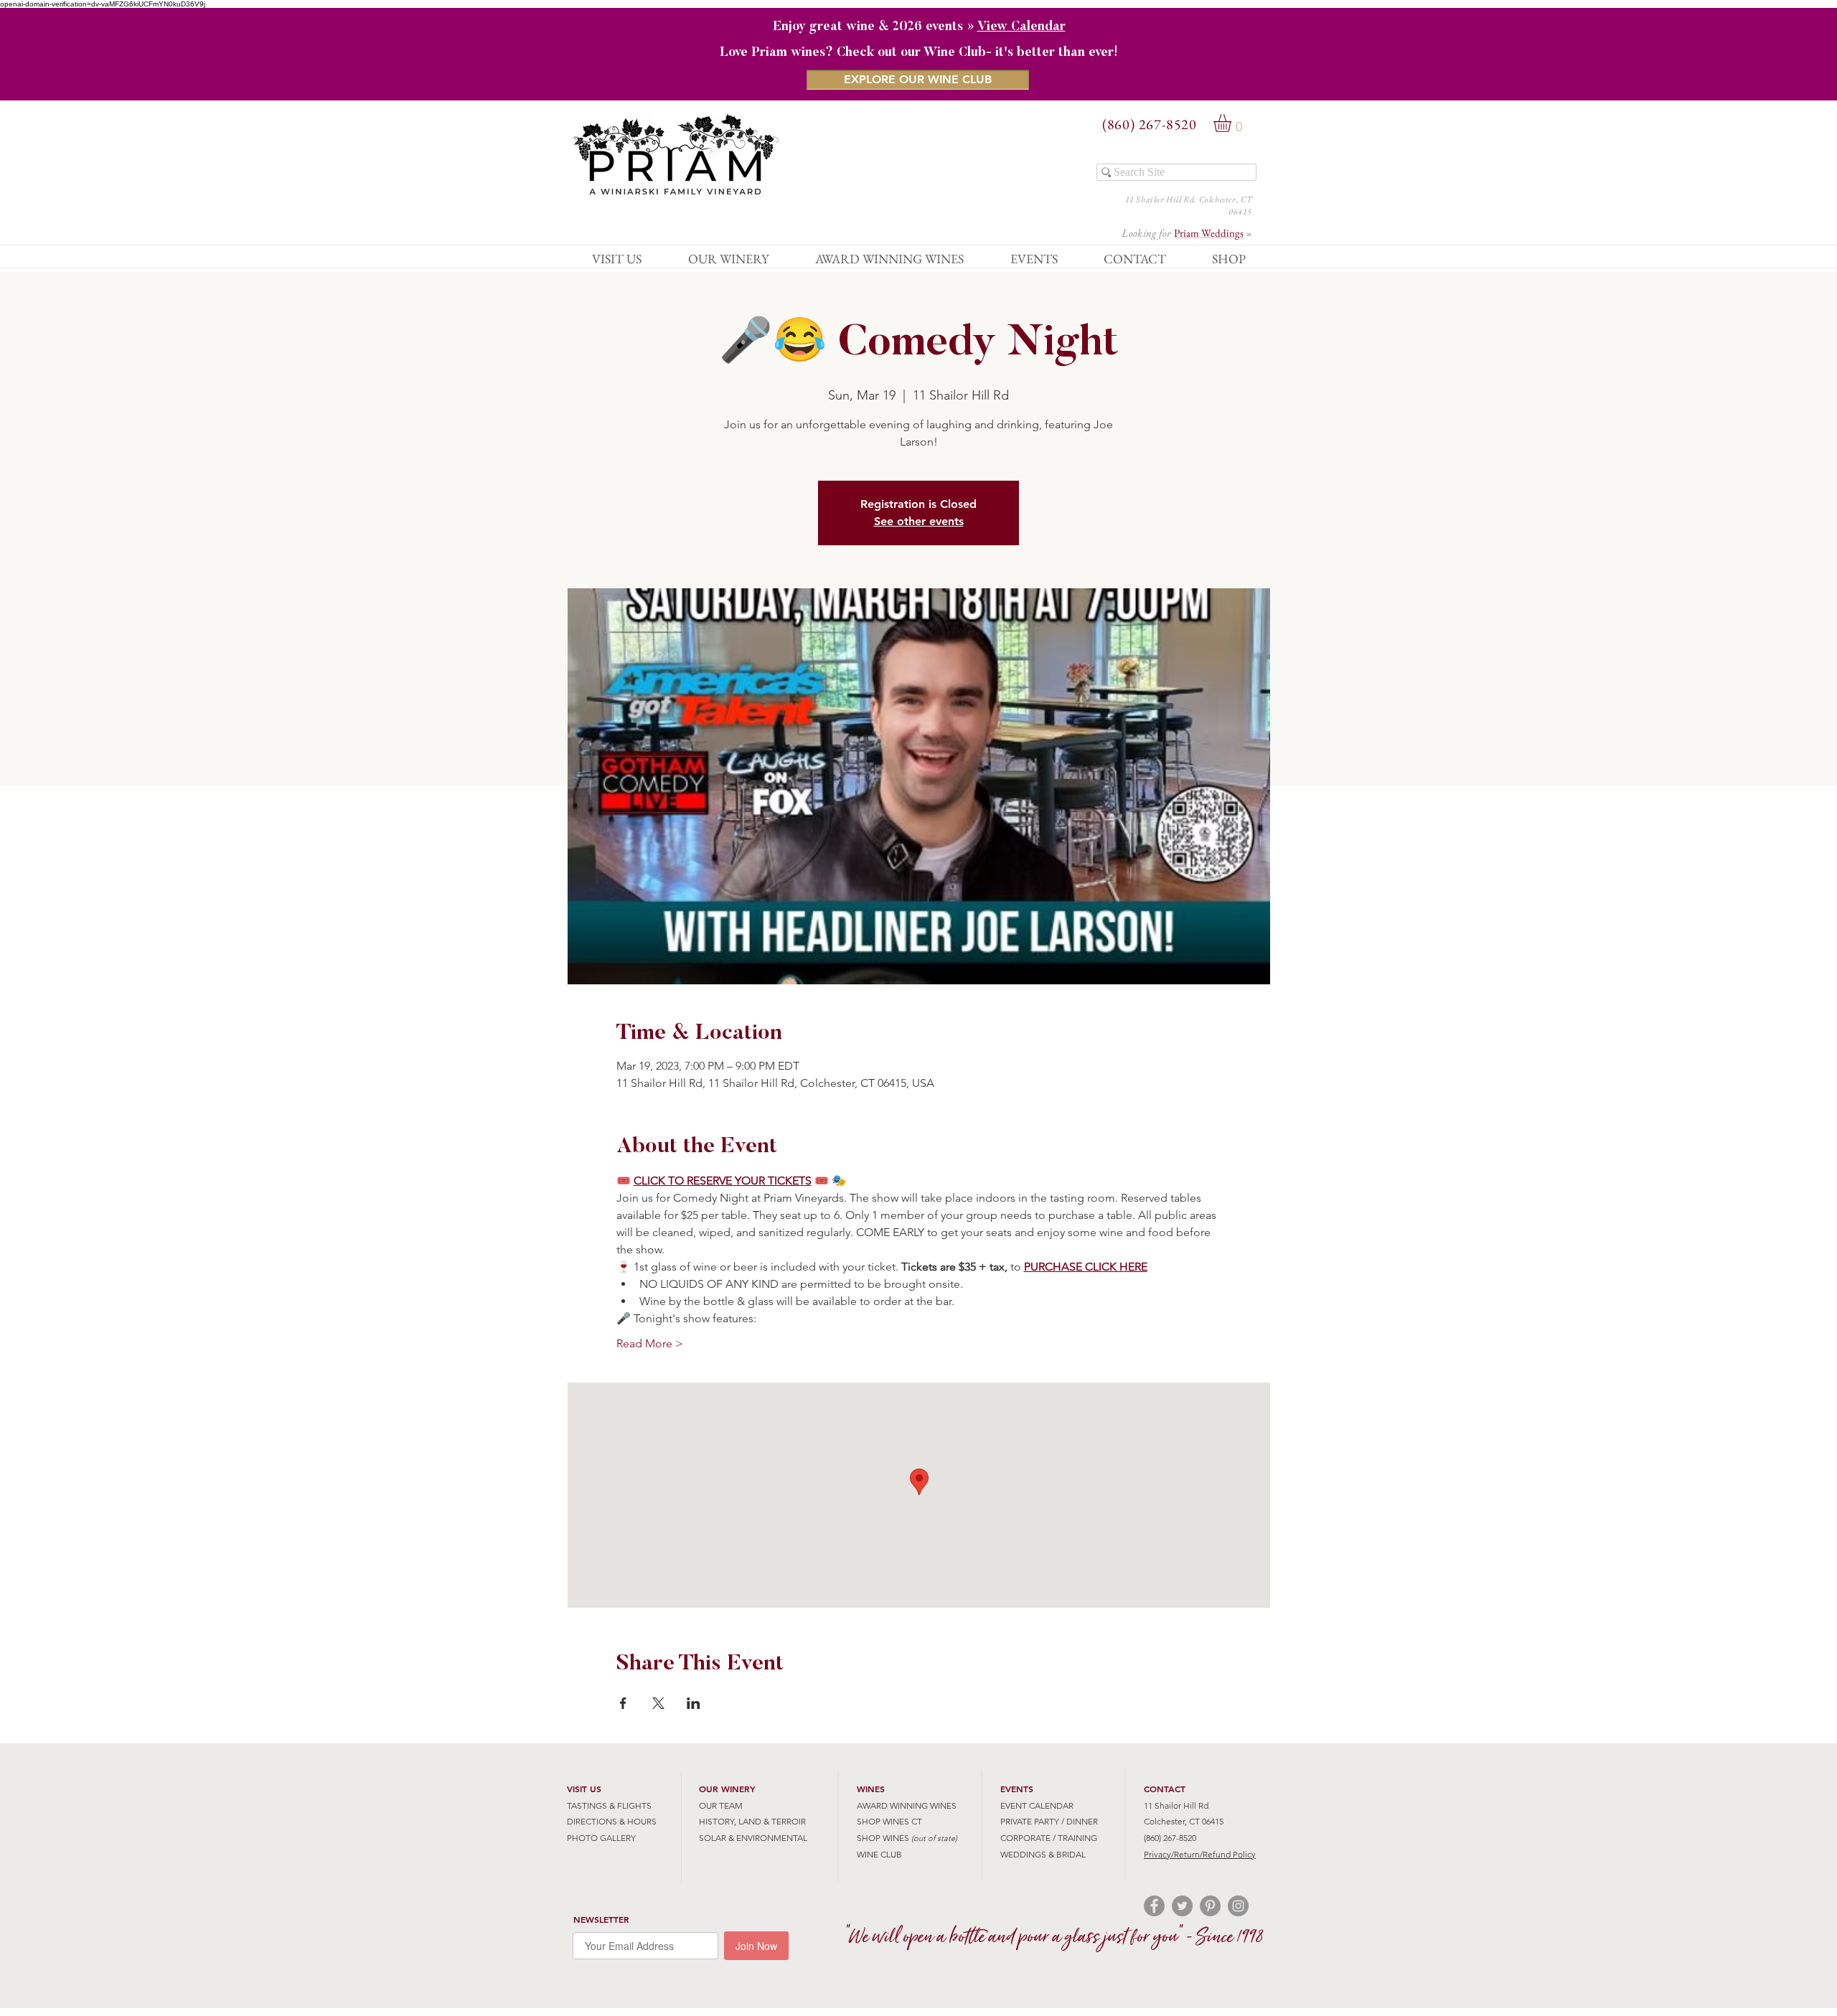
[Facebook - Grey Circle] (1154, 1906)
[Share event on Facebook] (623, 1703)
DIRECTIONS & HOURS (612, 1821)
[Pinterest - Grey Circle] (1210, 1906)
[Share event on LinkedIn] (694, 1703)
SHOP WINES (883, 1838)
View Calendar (1021, 27)
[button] (1233, 123)
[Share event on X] (658, 1703)
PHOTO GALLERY (601, 1838)
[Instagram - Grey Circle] (1238, 1906)
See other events (919, 521)
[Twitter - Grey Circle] (1182, 1906)
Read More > (650, 1343)
